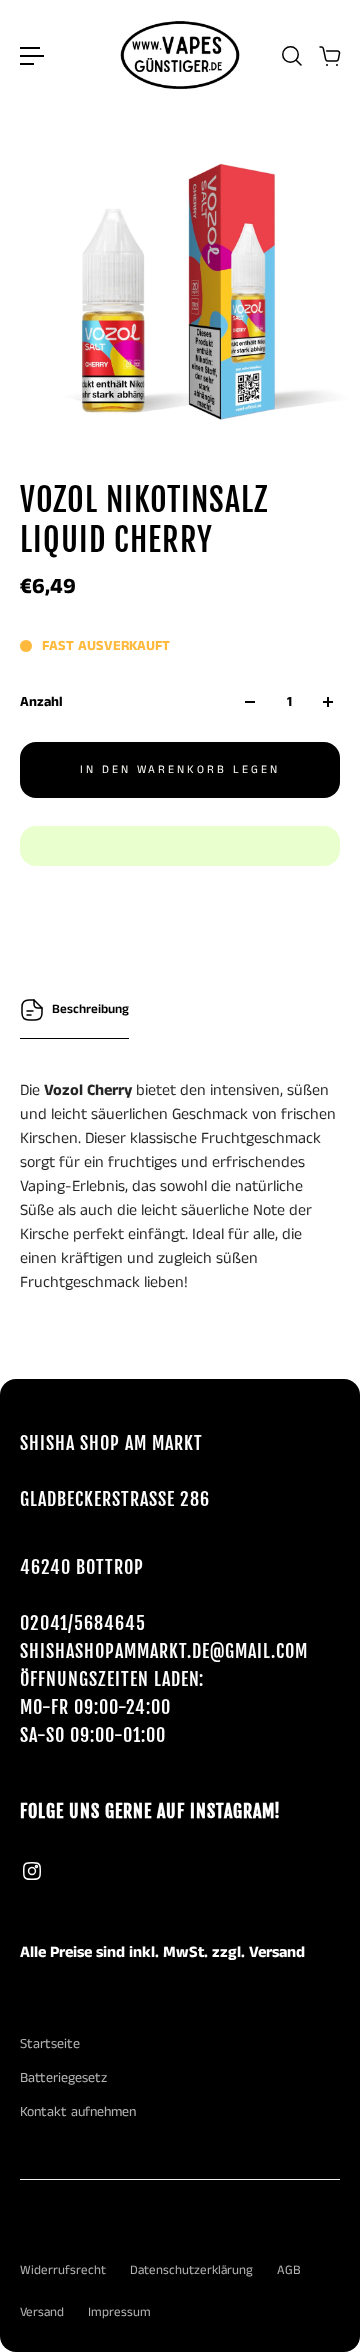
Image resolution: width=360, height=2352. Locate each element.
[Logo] (180, 56)
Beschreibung (90, 1009)
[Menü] (32, 56)
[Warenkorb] (329, 56)
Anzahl (41, 702)
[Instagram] (32, 1871)
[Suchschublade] (291, 56)
